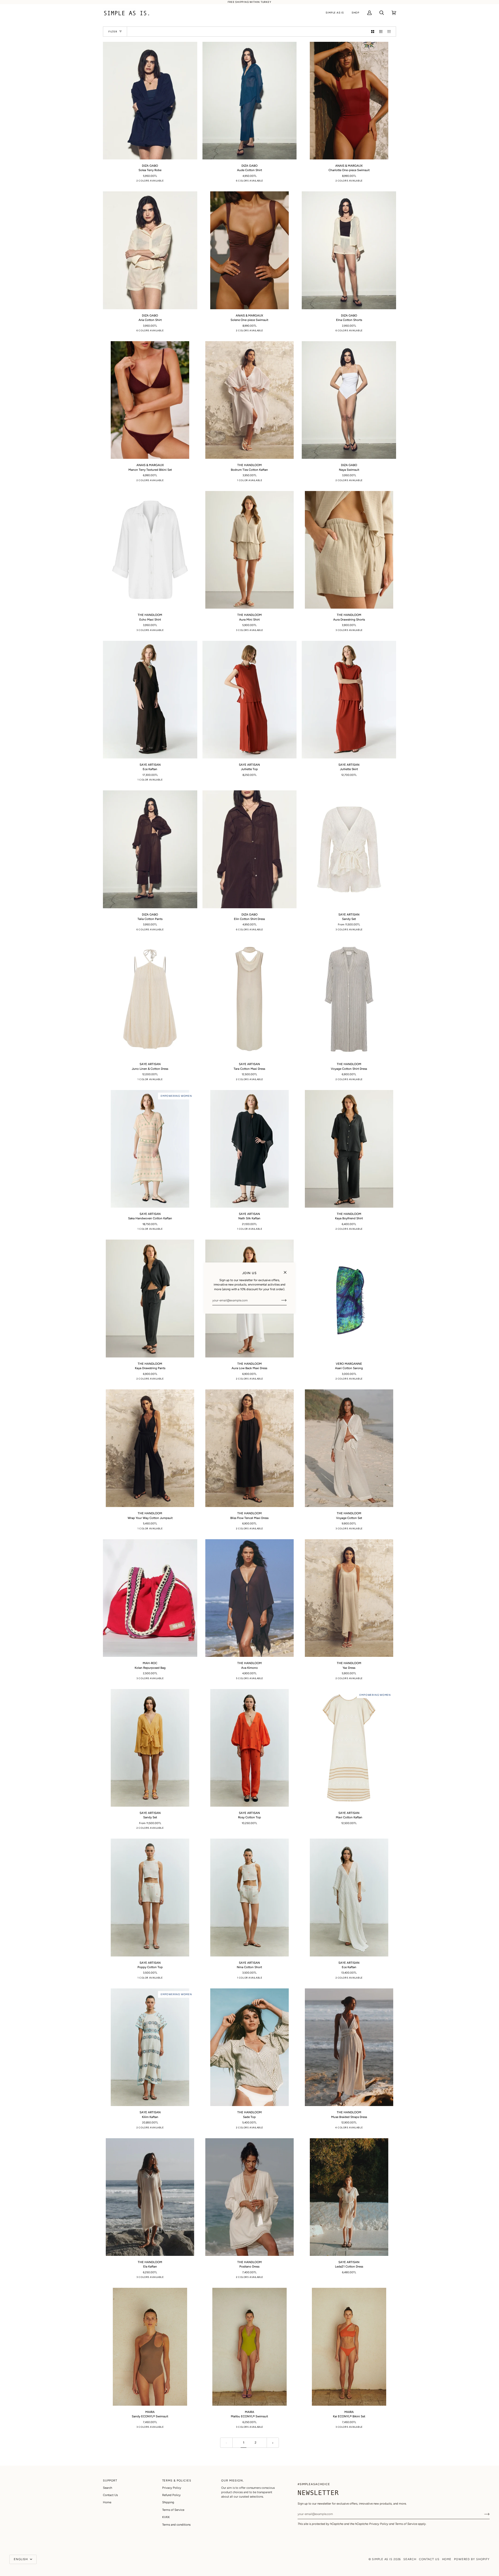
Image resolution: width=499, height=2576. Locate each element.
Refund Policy (171, 2495)
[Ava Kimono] (250, 1598)
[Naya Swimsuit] (349, 400)
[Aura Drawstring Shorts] (349, 550)
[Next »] (273, 2443)
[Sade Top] (250, 2047)
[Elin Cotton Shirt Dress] (250, 849)
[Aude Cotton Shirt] (250, 101)
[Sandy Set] (349, 849)
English (21, 2559)
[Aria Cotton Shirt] (150, 250)
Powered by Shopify (472, 2559)
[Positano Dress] (250, 2197)
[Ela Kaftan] (150, 2197)
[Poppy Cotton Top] (150, 1897)
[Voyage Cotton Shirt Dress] (349, 999)
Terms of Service (406, 2524)
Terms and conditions (176, 2525)
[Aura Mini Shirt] (250, 550)
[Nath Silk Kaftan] (250, 1149)
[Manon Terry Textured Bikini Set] (150, 400)
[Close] (287, 1270)
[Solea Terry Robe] (150, 101)
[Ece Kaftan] (150, 700)
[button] (335, 13)
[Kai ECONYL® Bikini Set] (349, 2347)
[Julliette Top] (250, 700)
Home (107, 2502)
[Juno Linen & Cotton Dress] (150, 999)
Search (107, 2488)
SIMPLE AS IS (382, 2559)
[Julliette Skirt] (349, 700)
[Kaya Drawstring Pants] (150, 1298)
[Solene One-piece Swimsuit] (250, 250)
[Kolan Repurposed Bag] (150, 1598)
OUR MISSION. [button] (232, 2481)
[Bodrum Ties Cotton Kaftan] (250, 400)
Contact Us (110, 2495)
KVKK (166, 2517)
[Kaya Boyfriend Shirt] (349, 1149)
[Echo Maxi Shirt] (150, 550)
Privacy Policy (379, 2524)
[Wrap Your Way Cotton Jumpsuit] (150, 1448)
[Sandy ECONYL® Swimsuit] (150, 2347)
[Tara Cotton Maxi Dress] (250, 999)
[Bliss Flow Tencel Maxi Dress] (250, 1448)
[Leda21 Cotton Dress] (349, 2197)
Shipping (168, 2502)
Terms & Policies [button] (177, 2481)
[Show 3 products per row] (381, 31)
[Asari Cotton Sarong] (349, 1298)
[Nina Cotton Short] (250, 1897)
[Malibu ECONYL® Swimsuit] (250, 2347)
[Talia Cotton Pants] (150, 849)
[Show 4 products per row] (390, 31)
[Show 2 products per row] (373, 31)
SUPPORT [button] (110, 2481)
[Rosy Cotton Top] (250, 1748)
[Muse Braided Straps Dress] (349, 2047)
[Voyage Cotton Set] (349, 1448)
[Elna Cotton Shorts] (349, 250)
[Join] (280, 1300)
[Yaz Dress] (349, 1598)
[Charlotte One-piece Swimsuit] (349, 101)
